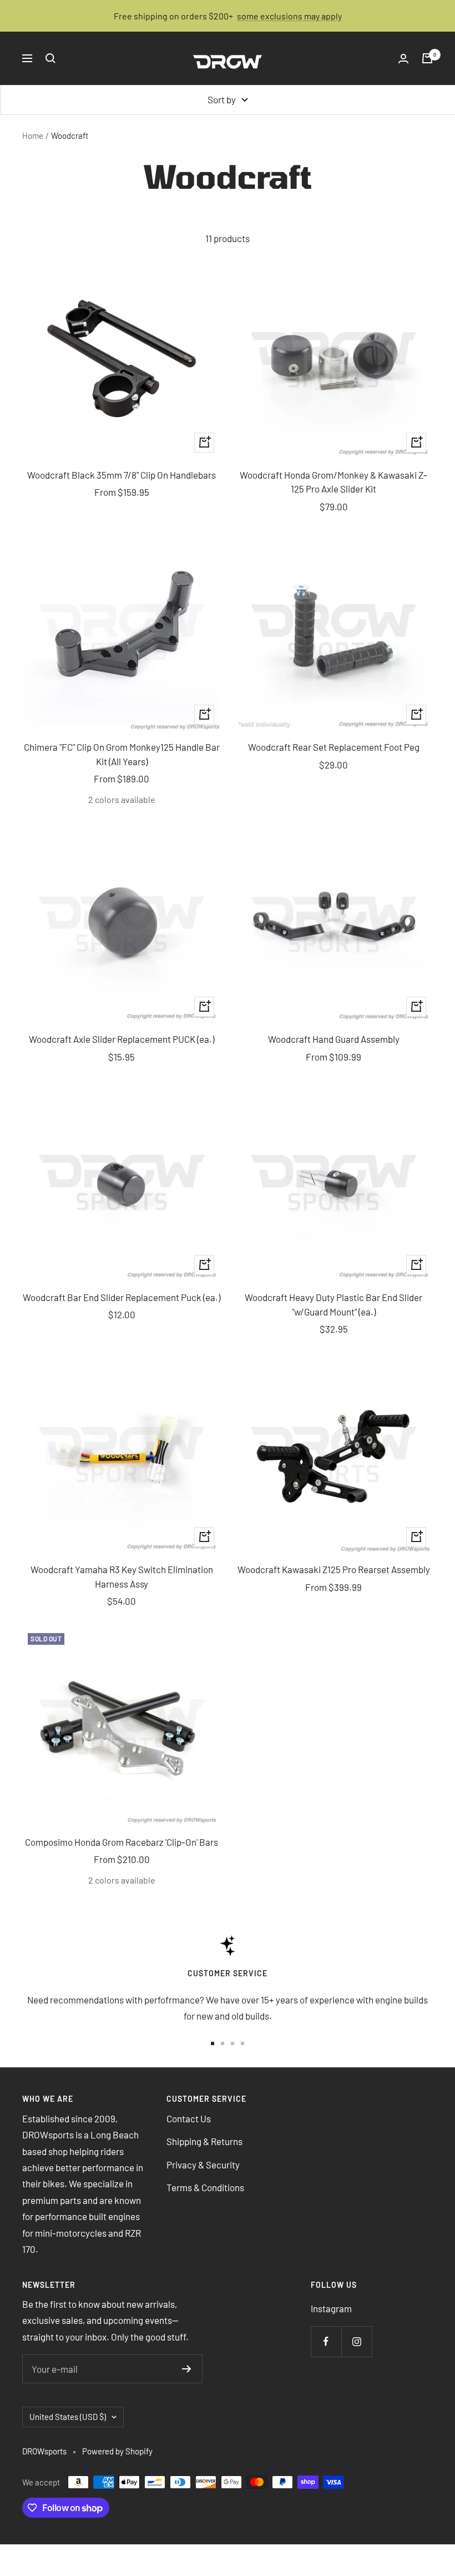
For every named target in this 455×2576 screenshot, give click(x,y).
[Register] (187, 2369)
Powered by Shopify (117, 2451)
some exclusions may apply (289, 16)
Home (33, 135)
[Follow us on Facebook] (326, 2341)
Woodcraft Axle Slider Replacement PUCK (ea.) (122, 1039)
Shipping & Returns (204, 2141)
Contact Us (189, 2118)
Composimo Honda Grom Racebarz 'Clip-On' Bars (122, 1842)
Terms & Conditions (205, 2187)
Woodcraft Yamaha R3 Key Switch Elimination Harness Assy (122, 1576)
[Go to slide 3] (232, 2043)
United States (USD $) (68, 2417)
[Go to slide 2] (223, 2043)
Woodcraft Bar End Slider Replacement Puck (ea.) (122, 1297)
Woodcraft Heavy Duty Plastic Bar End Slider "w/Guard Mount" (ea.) (333, 1304)
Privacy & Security (203, 2165)
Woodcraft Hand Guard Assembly (334, 1039)
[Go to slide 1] (213, 2043)
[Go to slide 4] (242, 2043)
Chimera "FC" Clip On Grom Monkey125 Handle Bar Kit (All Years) (122, 754)
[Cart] (427, 58)
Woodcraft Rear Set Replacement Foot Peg (334, 747)
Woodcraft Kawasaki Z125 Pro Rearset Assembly (334, 1569)
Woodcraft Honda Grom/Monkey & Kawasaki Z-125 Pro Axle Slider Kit (333, 482)
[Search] (50, 58)
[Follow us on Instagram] (357, 2341)
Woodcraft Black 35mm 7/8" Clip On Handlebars (122, 475)
